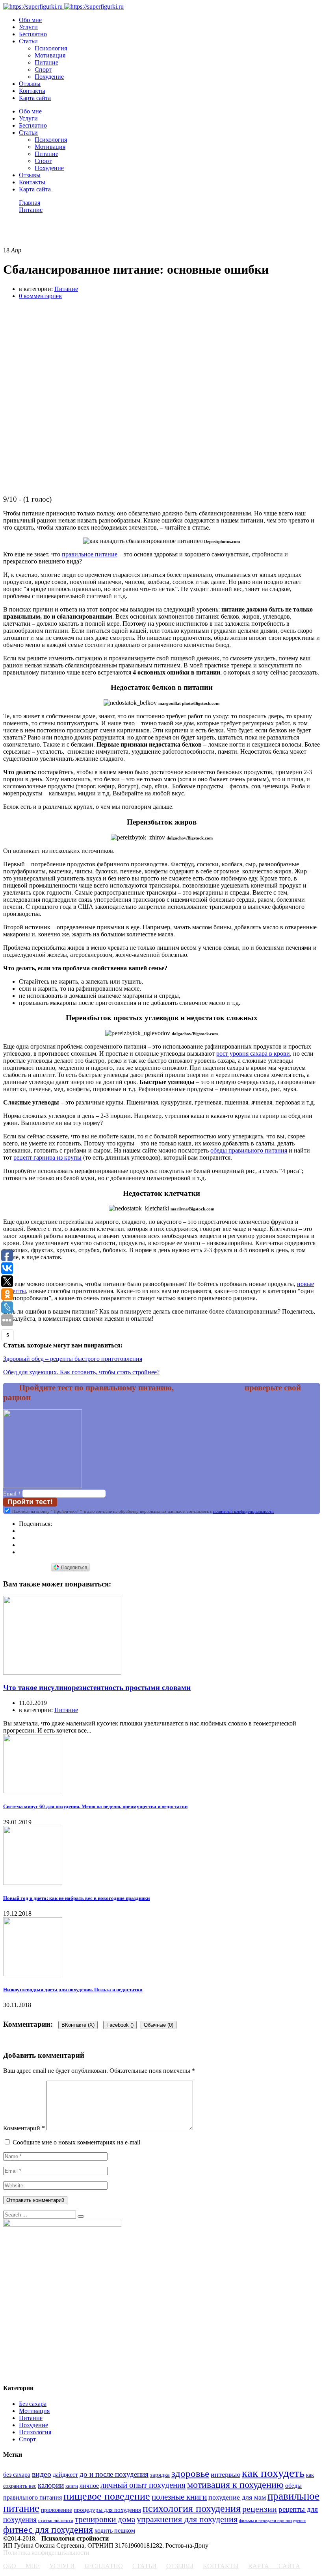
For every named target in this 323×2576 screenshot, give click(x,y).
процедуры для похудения (107, 2510)
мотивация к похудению (235, 2485)
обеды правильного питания (249, 1150)
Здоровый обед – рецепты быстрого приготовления (73, 1359)
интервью (226, 2474)
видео (42, 2474)
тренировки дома (105, 2519)
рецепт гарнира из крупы (47, 1157)
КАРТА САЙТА (274, 2566)
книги (72, 2486)
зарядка (160, 2475)
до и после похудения (114, 2474)
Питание (46, 62)
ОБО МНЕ (21, 2566)
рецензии (260, 2509)
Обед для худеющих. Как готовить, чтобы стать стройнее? (81, 1372)
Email (12, 1494)
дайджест (65, 2475)
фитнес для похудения (48, 2530)
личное (89, 2486)
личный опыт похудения (143, 2485)
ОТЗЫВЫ (180, 2566)
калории (51, 2485)
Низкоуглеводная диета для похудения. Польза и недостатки (73, 1989)
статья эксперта (56, 2520)
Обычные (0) (159, 2025)
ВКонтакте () (78, 2025)
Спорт (43, 69)
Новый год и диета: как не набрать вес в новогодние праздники (76, 1898)
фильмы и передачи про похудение (272, 2521)
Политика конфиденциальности (46, 2553)
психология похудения (192, 2508)
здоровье (190, 2473)
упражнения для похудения (187, 2519)
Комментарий (24, 2128)
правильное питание (90, 554)
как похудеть (273, 2473)
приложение (57, 2510)
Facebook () (120, 2025)
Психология (51, 48)
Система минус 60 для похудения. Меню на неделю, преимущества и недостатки (95, 1806)
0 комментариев (40, 296)
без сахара (17, 2475)
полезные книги (179, 2497)
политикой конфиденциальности (243, 1511)
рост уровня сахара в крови (253, 1054)
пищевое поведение (107, 2496)
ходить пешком (115, 2531)
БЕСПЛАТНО (104, 2566)
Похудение (49, 77)
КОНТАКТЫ (221, 2566)
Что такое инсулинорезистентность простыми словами (97, 1687)
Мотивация (50, 55)
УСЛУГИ (62, 2566)
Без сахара (33, 2404)
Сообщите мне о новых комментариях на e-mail (76, 2142)
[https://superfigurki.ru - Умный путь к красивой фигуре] (33, 6)
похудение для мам (237, 2497)
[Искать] (81, 2216)
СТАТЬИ (145, 2566)
